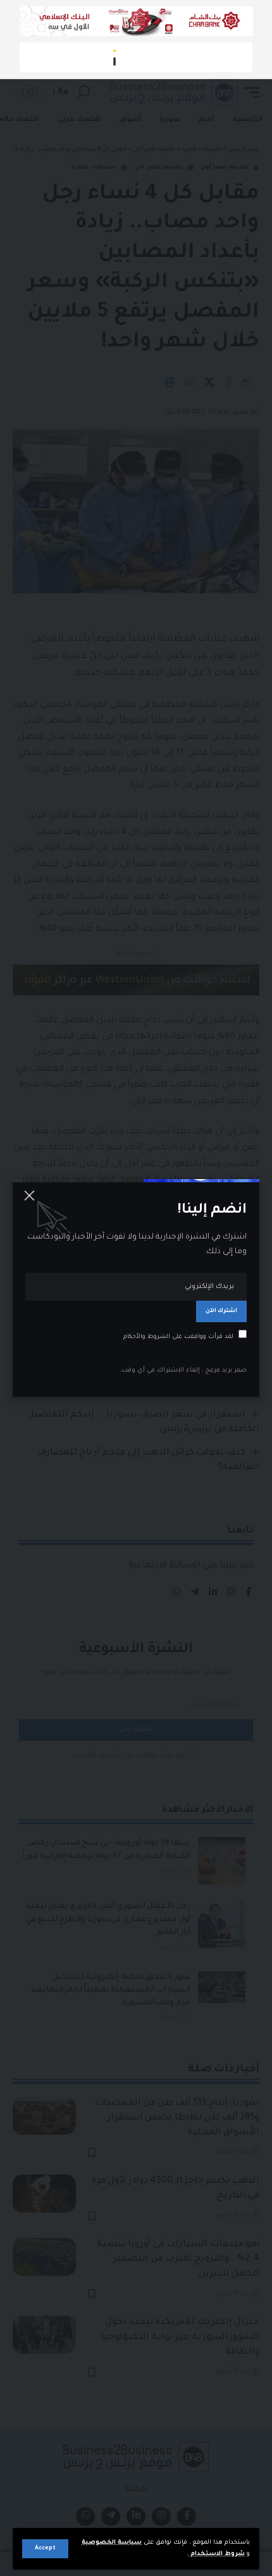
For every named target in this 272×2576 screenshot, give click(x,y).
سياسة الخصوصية (112, 2543)
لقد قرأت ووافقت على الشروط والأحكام (178, 1337)
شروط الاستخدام (217, 2554)
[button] (45, 2549)
